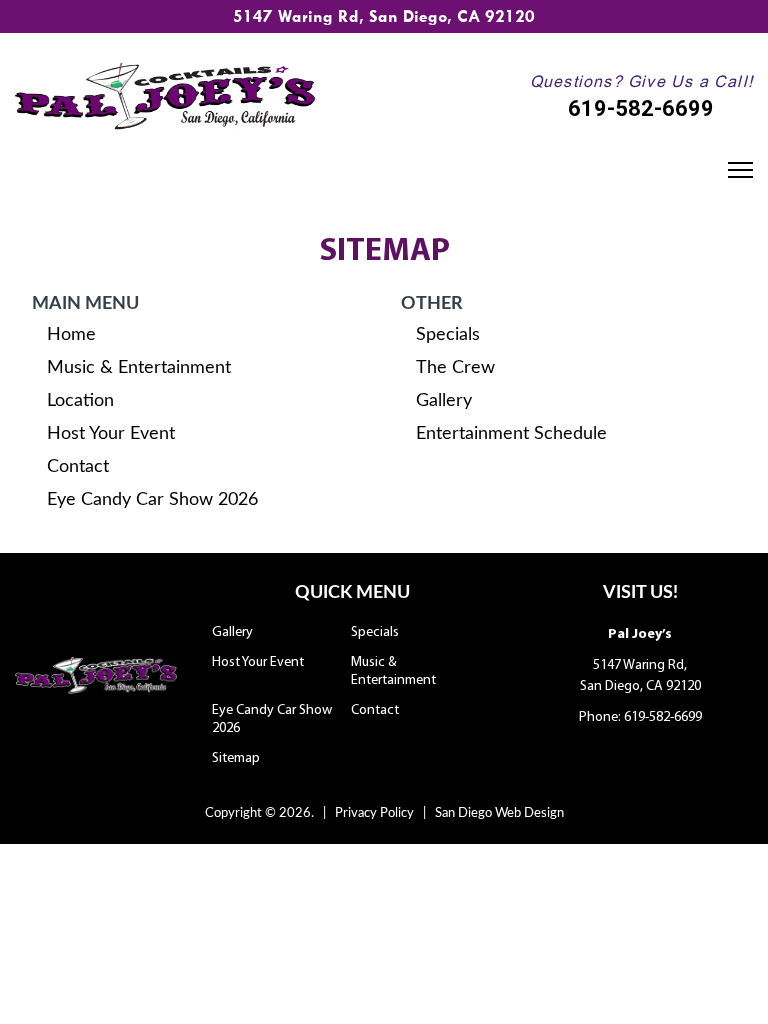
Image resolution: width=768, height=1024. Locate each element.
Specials (448, 335)
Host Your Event (111, 434)
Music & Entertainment (139, 368)
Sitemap (236, 758)
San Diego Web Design (499, 813)
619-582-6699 (641, 108)
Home (71, 335)
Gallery (444, 401)
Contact (78, 467)
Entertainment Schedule (511, 434)
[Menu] (748, 170)
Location (80, 401)
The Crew (455, 368)
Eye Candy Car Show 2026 (152, 500)
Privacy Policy (374, 813)
